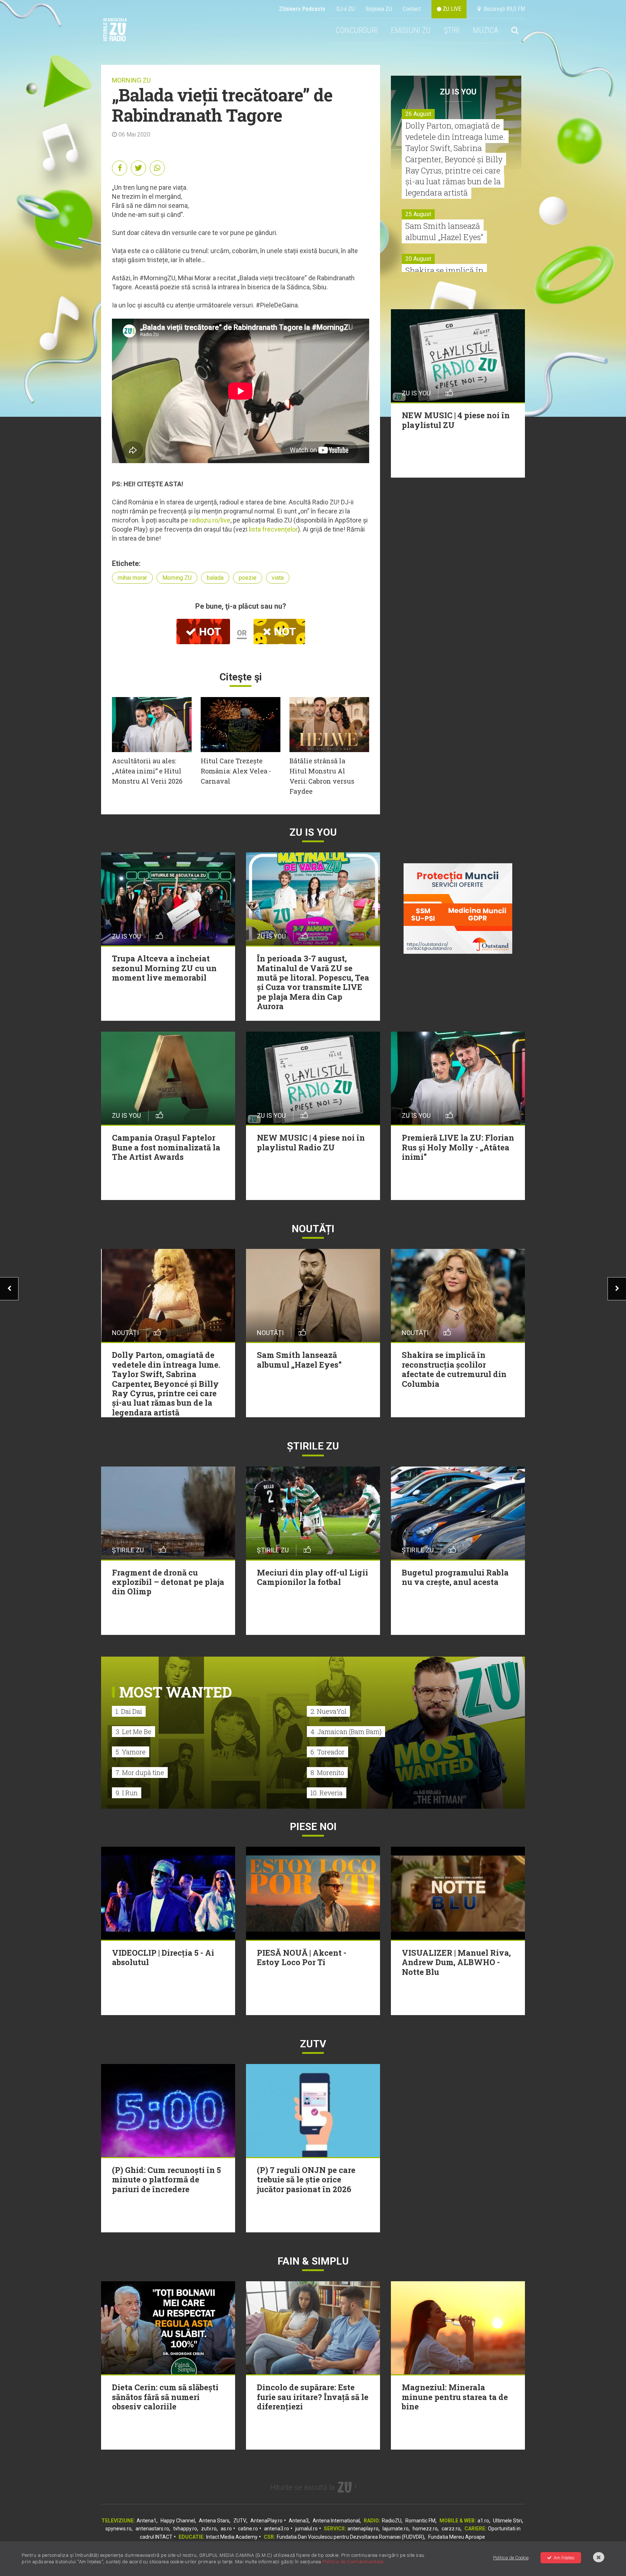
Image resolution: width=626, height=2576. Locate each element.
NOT (284, 632)
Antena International (336, 2521)
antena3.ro (277, 2529)
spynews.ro (118, 2529)
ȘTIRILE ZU (313, 1446)
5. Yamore (131, 1752)
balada (215, 578)
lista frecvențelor (273, 529)
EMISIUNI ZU (411, 30)
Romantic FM (420, 2521)
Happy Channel (178, 2521)
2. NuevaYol (328, 1711)
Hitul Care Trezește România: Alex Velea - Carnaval (236, 771)
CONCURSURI (357, 30)
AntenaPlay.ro (266, 2521)
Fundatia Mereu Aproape (457, 2537)
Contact (412, 9)
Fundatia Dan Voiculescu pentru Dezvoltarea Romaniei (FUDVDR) (350, 2537)
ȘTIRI (452, 30)
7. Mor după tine (140, 1772)
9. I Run (127, 1793)
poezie (248, 578)
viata (278, 578)
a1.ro (483, 2521)
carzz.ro (451, 2529)
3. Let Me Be (133, 1732)
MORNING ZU (131, 80)
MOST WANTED (176, 1692)
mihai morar (132, 578)
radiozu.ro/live (210, 520)
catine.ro (248, 2529)
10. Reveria (327, 1793)
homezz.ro (425, 2529)
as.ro (226, 2529)
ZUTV (240, 2521)
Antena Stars (214, 2521)
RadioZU (392, 2521)
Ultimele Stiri (508, 2521)
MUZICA (485, 30)
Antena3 (299, 2521)
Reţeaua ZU (379, 9)
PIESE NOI (313, 1827)
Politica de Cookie (511, 2558)
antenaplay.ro (363, 2529)
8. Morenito (327, 1772)
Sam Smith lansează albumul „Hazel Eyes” (444, 231)
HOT (209, 632)
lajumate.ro (396, 2529)
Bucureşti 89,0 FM (503, 9)
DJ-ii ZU (345, 9)
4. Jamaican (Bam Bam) (346, 1732)
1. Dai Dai (129, 1711)
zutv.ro (209, 2529)
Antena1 (147, 2521)
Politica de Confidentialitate (353, 2562)
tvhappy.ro (185, 2529)
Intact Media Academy (232, 2537)
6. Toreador (327, 1752)
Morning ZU (177, 578)
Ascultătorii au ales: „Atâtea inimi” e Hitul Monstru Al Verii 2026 (147, 771)
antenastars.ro (152, 2529)
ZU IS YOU (458, 92)
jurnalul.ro (306, 2529)
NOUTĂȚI (313, 1229)
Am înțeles (564, 2558)
